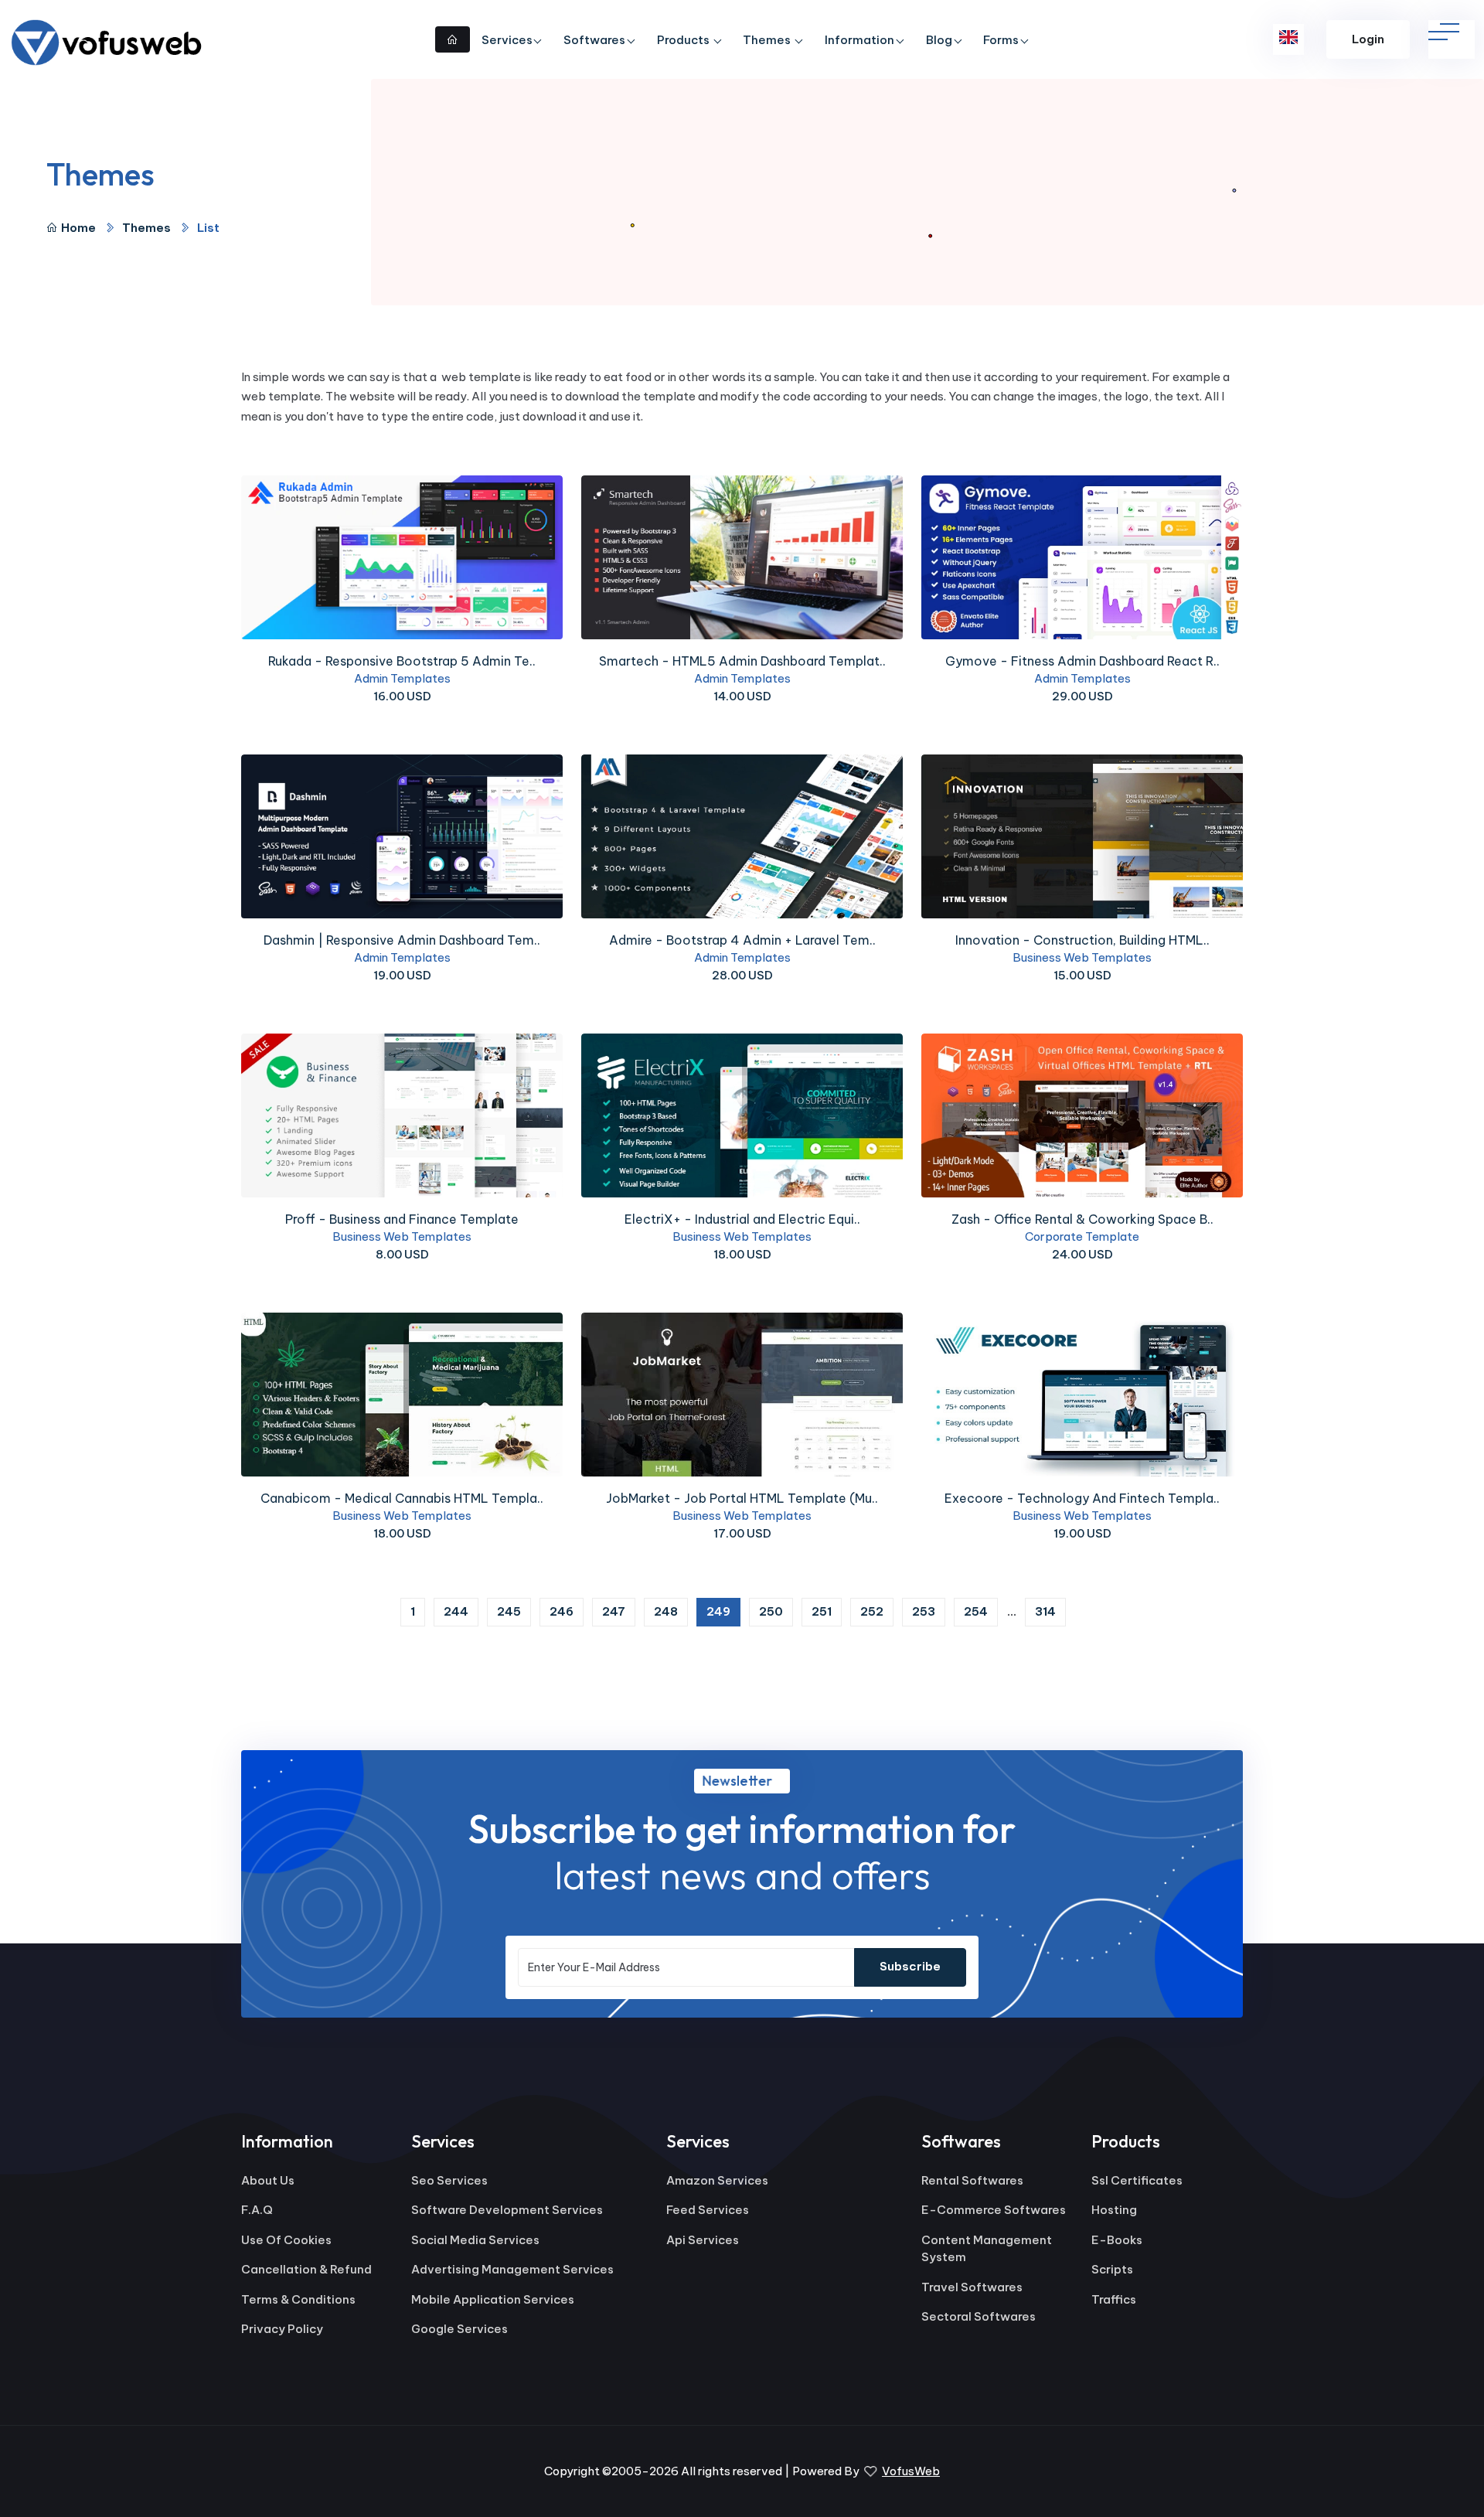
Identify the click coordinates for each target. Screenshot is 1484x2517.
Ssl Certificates (1137, 2180)
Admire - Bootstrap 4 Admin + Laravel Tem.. (742, 940)
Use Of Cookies (286, 2240)
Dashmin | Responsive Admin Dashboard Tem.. (402, 940)
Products (684, 40)
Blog (939, 40)
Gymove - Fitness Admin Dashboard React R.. (1082, 661)
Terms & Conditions (298, 2299)
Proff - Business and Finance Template (402, 1219)
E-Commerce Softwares (994, 2210)
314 (1045, 1611)
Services (507, 40)
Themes (768, 40)
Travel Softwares (972, 2287)
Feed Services (708, 2210)
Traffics (1114, 2299)
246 (562, 1611)
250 (771, 1611)
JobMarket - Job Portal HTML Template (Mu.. (742, 1498)
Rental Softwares (972, 2180)
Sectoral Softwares (979, 2316)
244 (456, 1611)
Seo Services (449, 2180)
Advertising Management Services (512, 2269)
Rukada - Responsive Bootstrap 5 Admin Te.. (402, 661)
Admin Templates (402, 678)
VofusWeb (911, 2471)
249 (723, 1611)
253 (924, 1611)
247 (614, 1611)
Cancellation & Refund (306, 2269)
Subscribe (910, 1966)
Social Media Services (475, 2240)
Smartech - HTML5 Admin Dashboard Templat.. (742, 661)
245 (509, 1611)
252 (872, 1611)
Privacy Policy (282, 2329)
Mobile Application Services (493, 2299)
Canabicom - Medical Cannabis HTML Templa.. (402, 1498)
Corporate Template (1082, 1236)
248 (666, 1611)
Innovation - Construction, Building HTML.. (1082, 940)
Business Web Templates (1082, 957)
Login (1368, 39)
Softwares (594, 40)
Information (859, 40)
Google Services (459, 2329)
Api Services (703, 2240)
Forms (1001, 40)
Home (78, 228)
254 (976, 1611)
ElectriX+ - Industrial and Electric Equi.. (742, 1219)
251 (822, 1611)
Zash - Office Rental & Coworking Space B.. (1082, 1219)
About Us (268, 2180)
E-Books (1117, 2240)
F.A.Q (257, 2210)
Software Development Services (507, 2210)
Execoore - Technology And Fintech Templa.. (1082, 1498)
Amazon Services (717, 2180)
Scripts (1112, 2269)
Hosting (1114, 2210)
